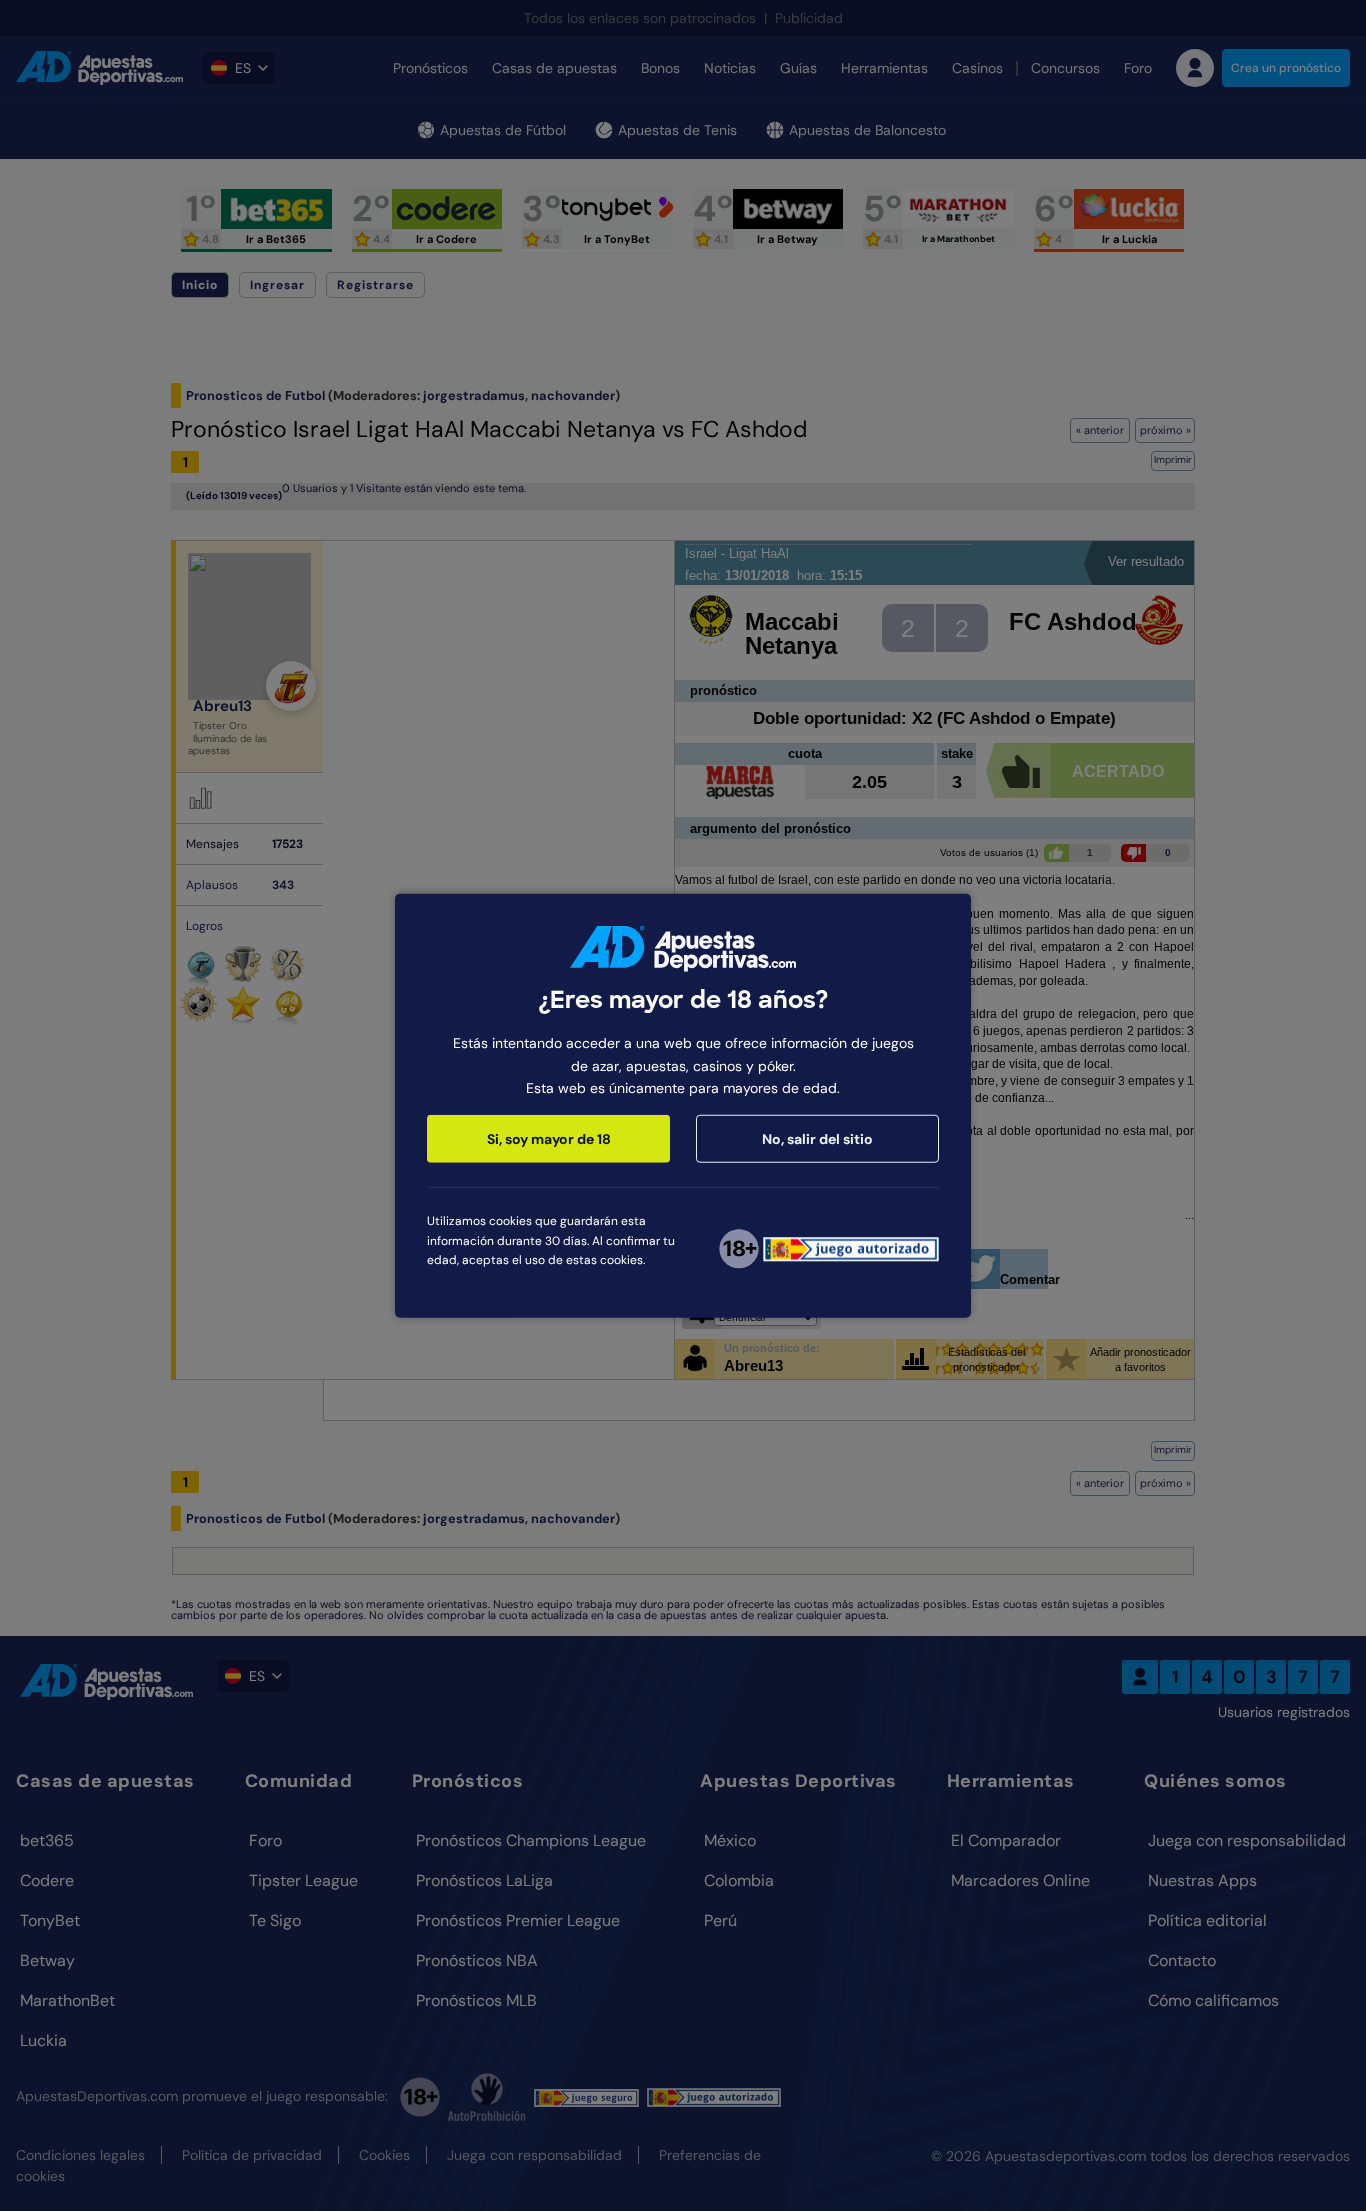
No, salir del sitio (817, 1139)
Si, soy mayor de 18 (549, 1139)
